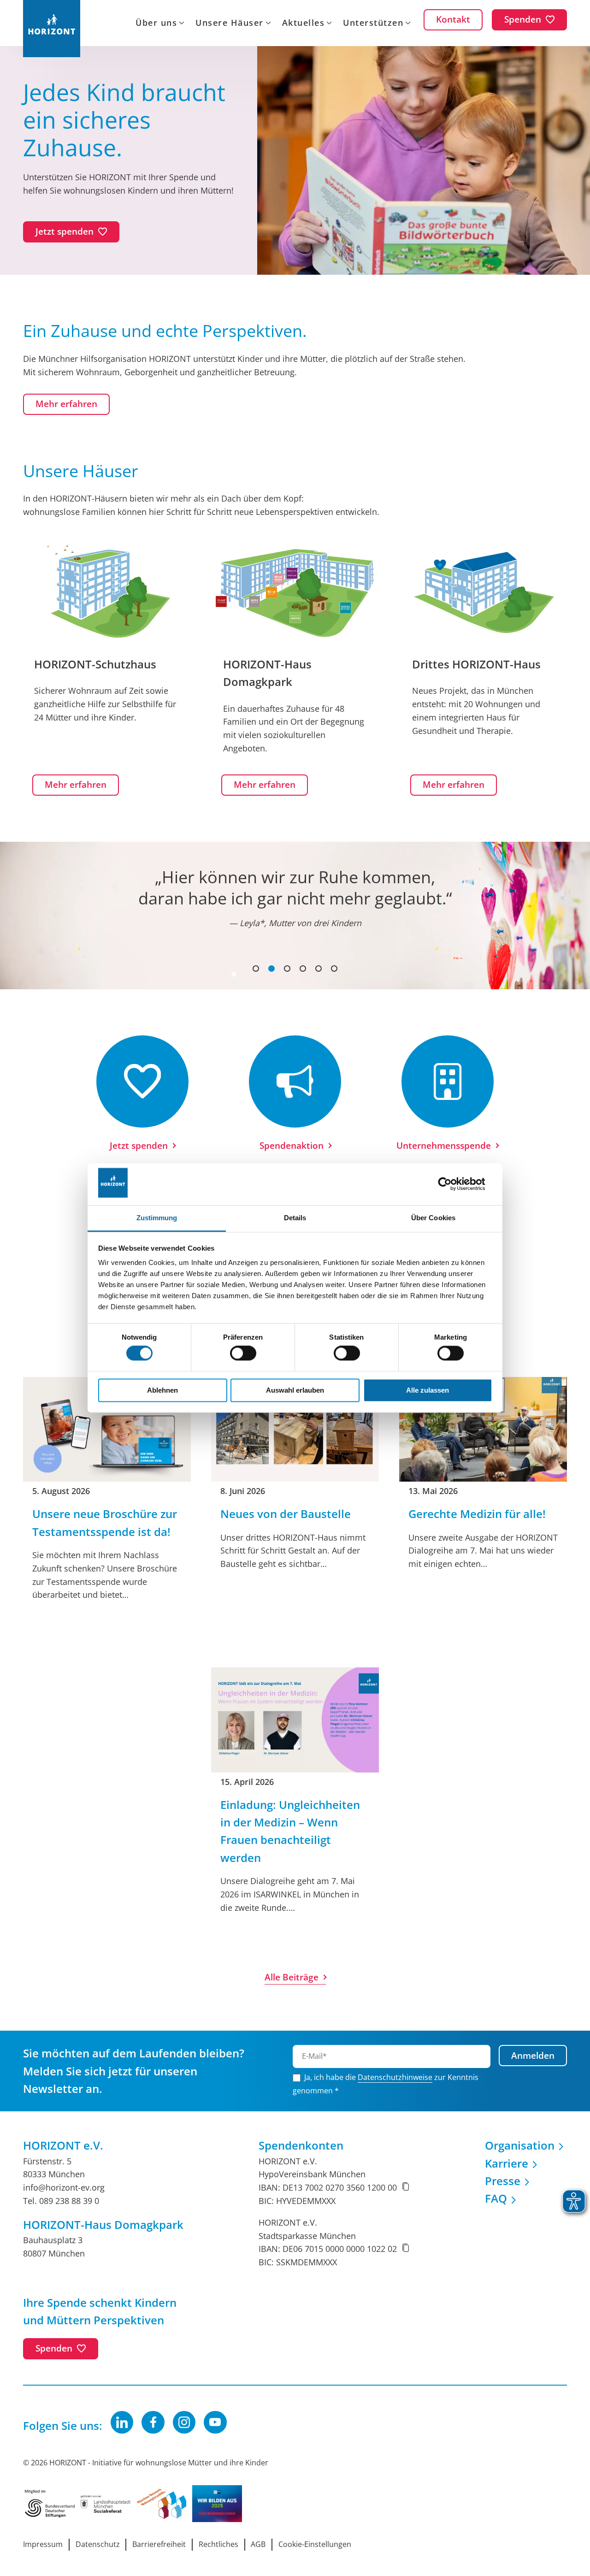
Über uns (156, 24)
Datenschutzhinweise (395, 2077)
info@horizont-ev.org (64, 2187)
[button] (256, 969)
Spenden (54, 2348)
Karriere (507, 2163)
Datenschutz (98, 2544)
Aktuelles (304, 24)
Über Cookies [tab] (433, 1218)
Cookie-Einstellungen (315, 2544)
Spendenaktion (292, 1146)
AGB (258, 2544)
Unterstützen (373, 24)
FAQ (496, 2198)
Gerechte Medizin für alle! (477, 1514)
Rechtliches (218, 2544)
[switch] (243, 1353)
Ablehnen (162, 1390)
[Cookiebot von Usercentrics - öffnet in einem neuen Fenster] (452, 1184)
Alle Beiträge (292, 1977)
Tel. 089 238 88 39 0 (61, 2201)
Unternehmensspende (444, 1146)
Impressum (43, 2544)
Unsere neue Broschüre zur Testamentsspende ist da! (105, 1522)
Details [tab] (295, 1218)
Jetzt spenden (139, 1146)
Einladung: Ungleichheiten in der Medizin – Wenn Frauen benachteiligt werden (290, 1831)
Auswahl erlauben (295, 1390)
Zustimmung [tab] (157, 1218)
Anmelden (533, 2056)
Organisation (520, 2145)
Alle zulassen (428, 1390)
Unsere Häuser (230, 24)
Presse (503, 2181)
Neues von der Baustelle (286, 1514)
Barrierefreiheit (159, 2544)
